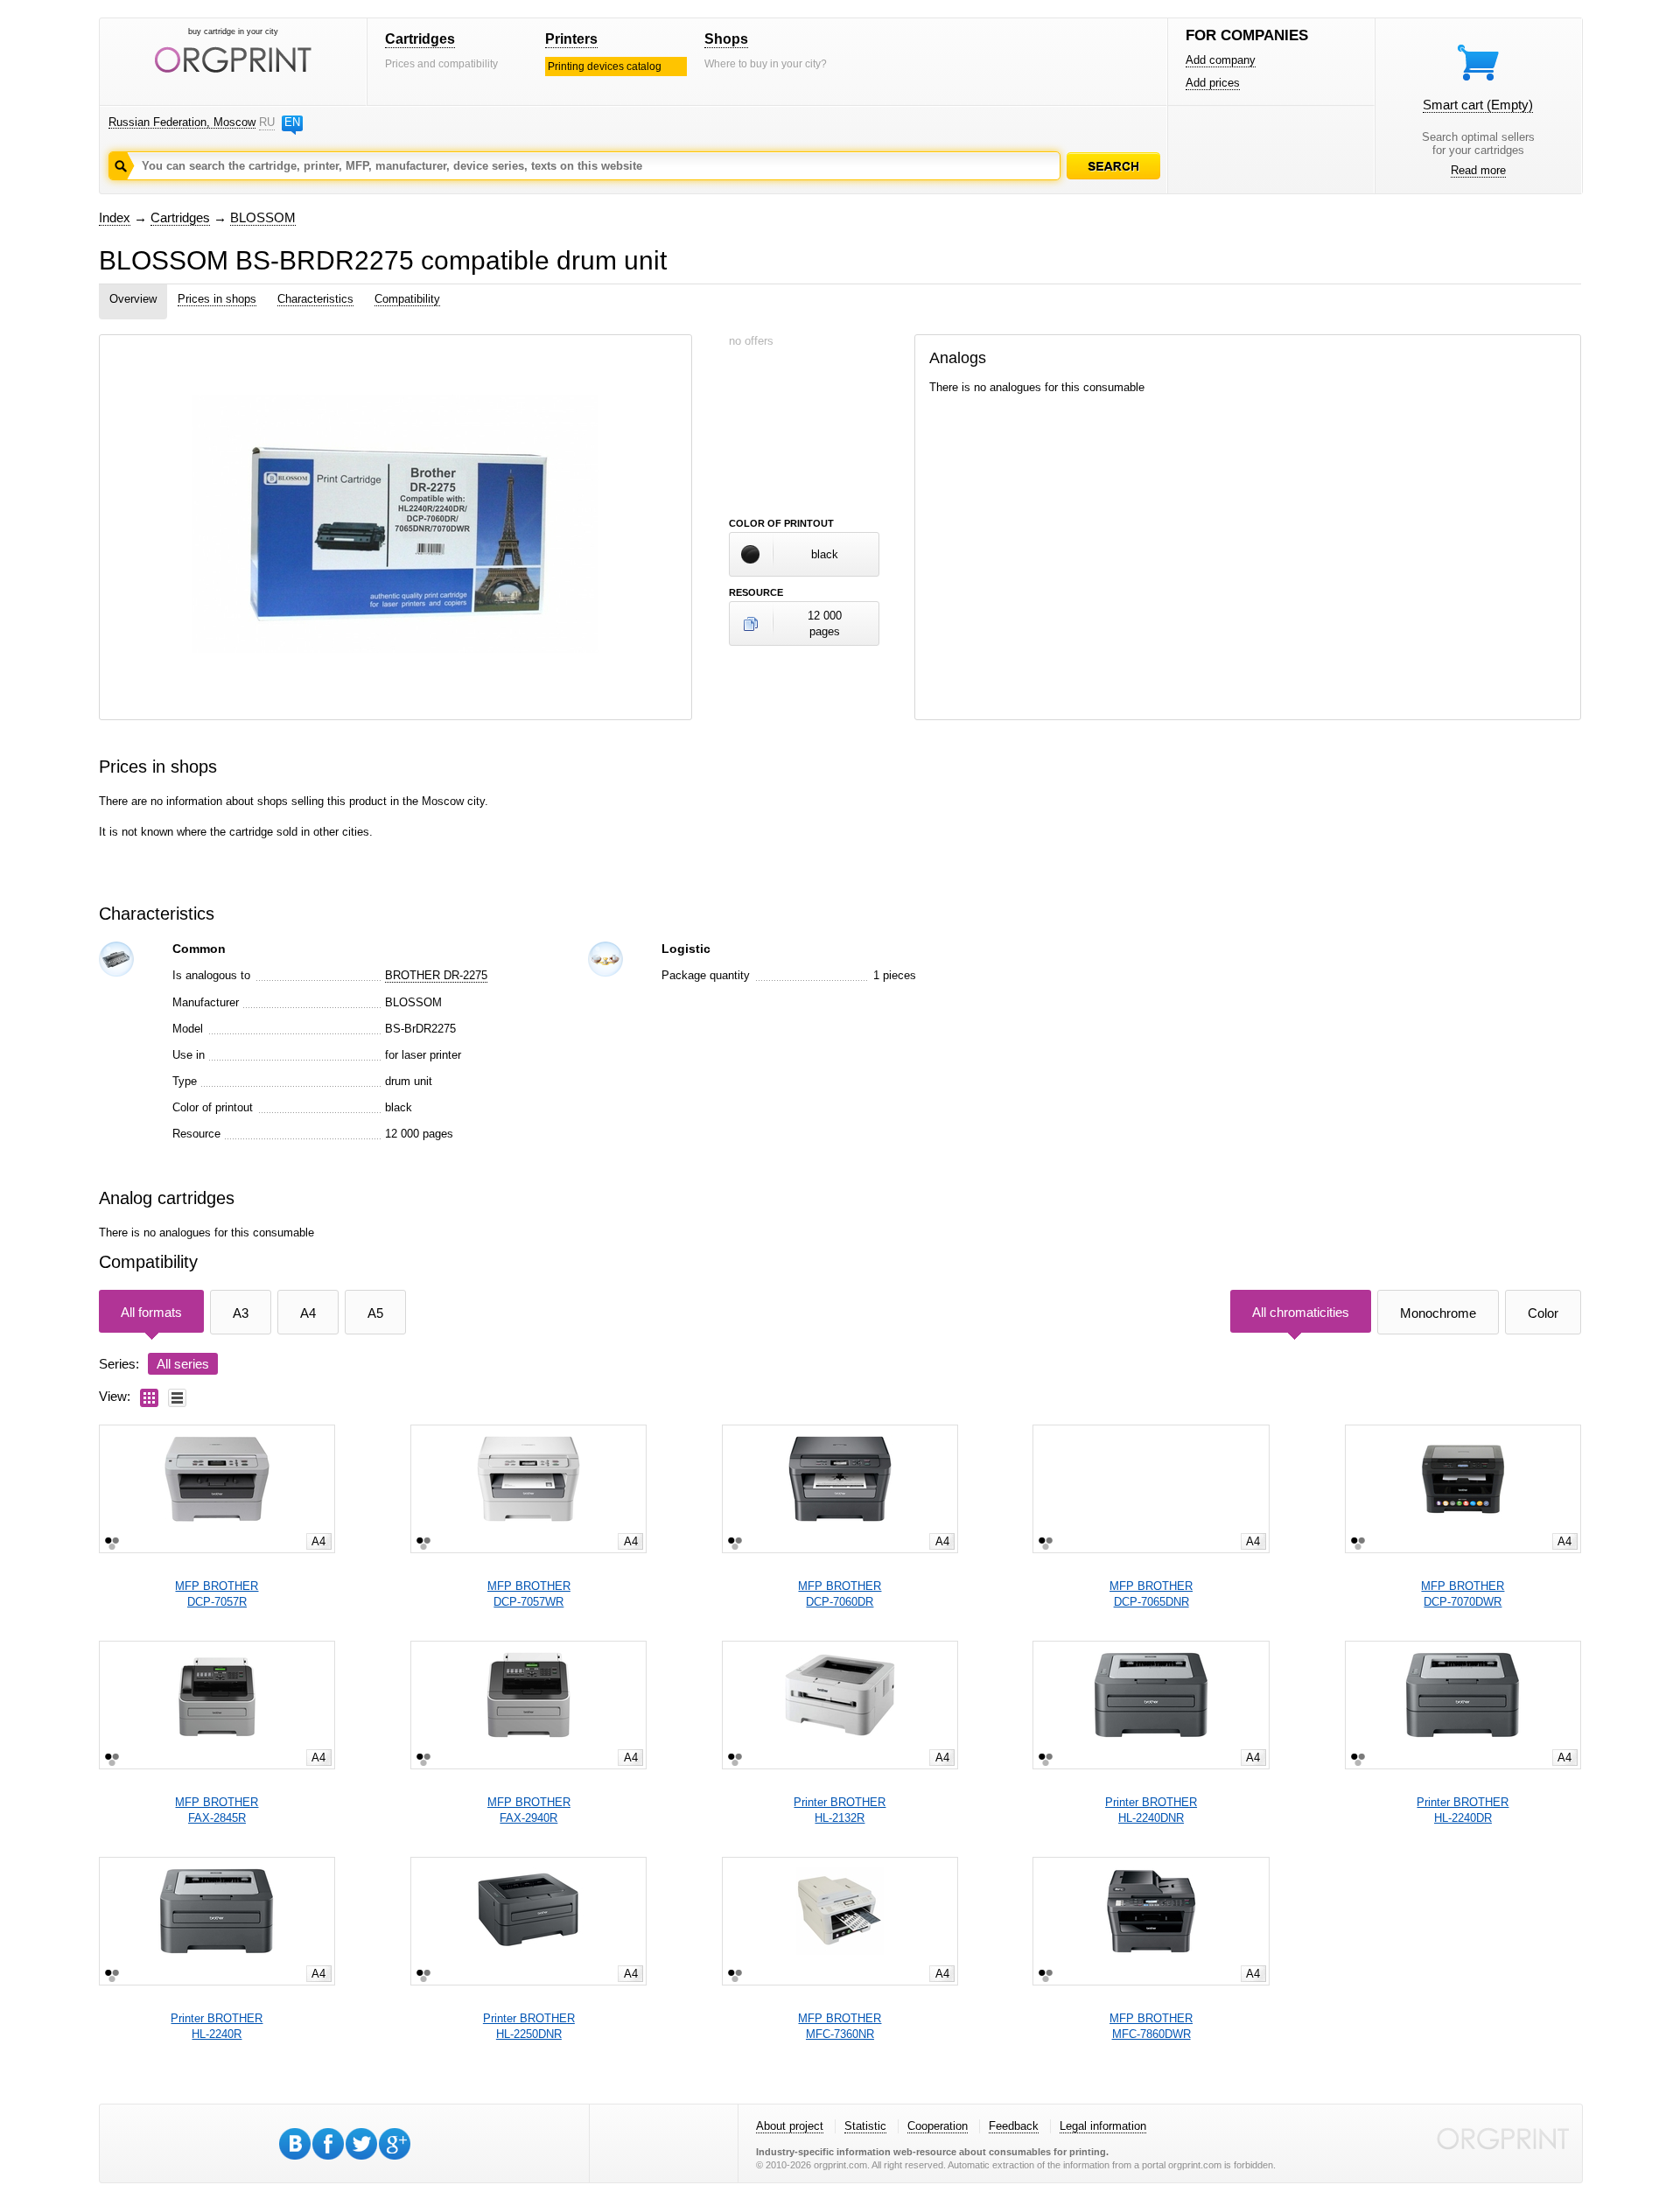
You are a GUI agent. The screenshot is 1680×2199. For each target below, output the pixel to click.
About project (790, 2126)
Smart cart (1478, 105)
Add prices (1213, 83)
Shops (726, 39)
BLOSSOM (263, 217)
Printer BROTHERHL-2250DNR (529, 2026)
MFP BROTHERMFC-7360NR (840, 2026)
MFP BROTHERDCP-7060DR (840, 1594)
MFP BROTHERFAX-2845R (217, 1810)
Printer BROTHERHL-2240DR (1463, 1810)
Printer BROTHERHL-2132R (840, 1810)
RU (267, 122)
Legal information (1103, 2126)
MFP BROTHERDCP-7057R (217, 1594)
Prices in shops (217, 299)
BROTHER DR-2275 (436, 975)
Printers (571, 39)
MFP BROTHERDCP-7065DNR (1151, 1594)
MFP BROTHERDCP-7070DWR (1463, 1594)
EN (292, 122)
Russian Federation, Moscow (182, 122)
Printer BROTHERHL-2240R (217, 2026)
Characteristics (315, 299)
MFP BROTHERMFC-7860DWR (1151, 2026)
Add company (1221, 60)
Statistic (865, 2126)
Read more (1478, 170)
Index (115, 217)
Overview (133, 299)
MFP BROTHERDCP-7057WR (529, 1594)
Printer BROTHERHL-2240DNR (1151, 1810)
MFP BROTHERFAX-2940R (529, 1810)
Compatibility (407, 299)
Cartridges (420, 39)
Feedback (1014, 2126)
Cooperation (938, 2126)
